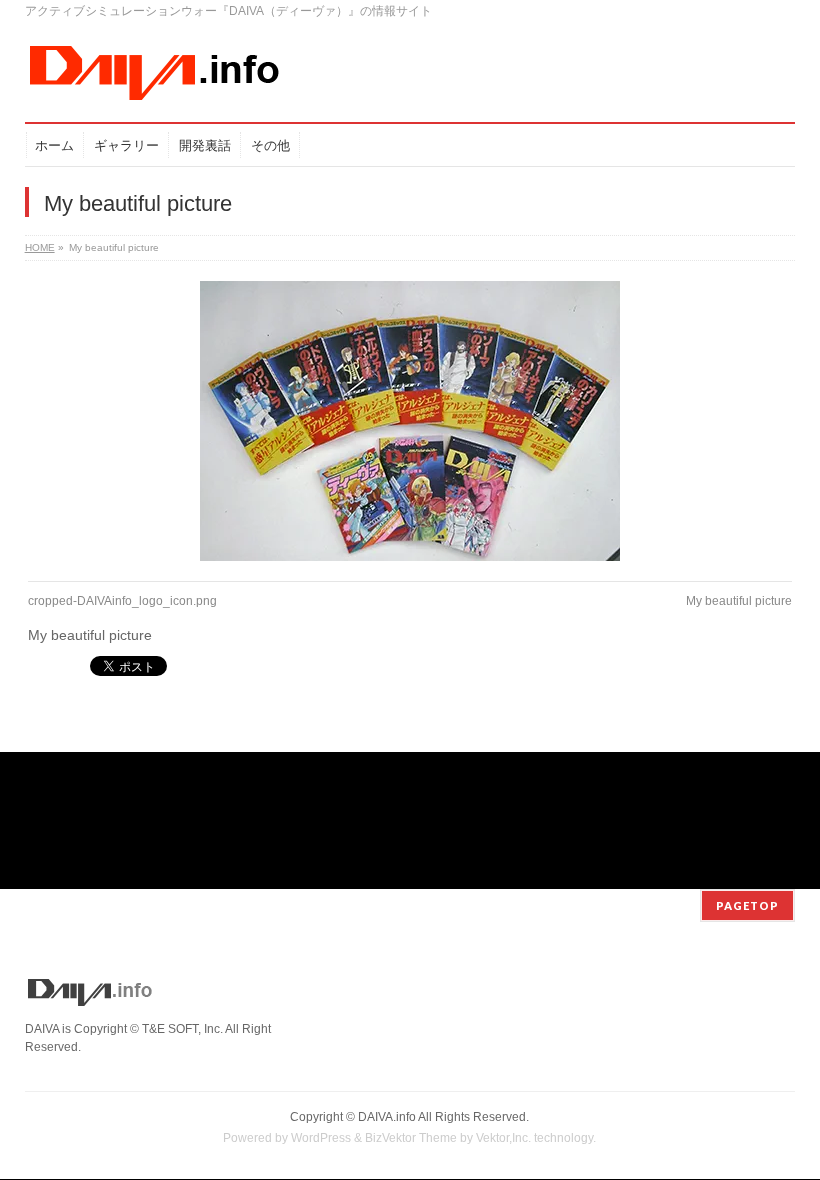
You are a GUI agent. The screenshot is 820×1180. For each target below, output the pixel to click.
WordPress (321, 1138)
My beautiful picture (739, 601)
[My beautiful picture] (409, 421)
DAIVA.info (387, 1117)
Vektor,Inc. (503, 1138)
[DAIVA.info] (155, 79)
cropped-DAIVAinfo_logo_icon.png (122, 601)
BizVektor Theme (411, 1138)
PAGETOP (747, 905)
